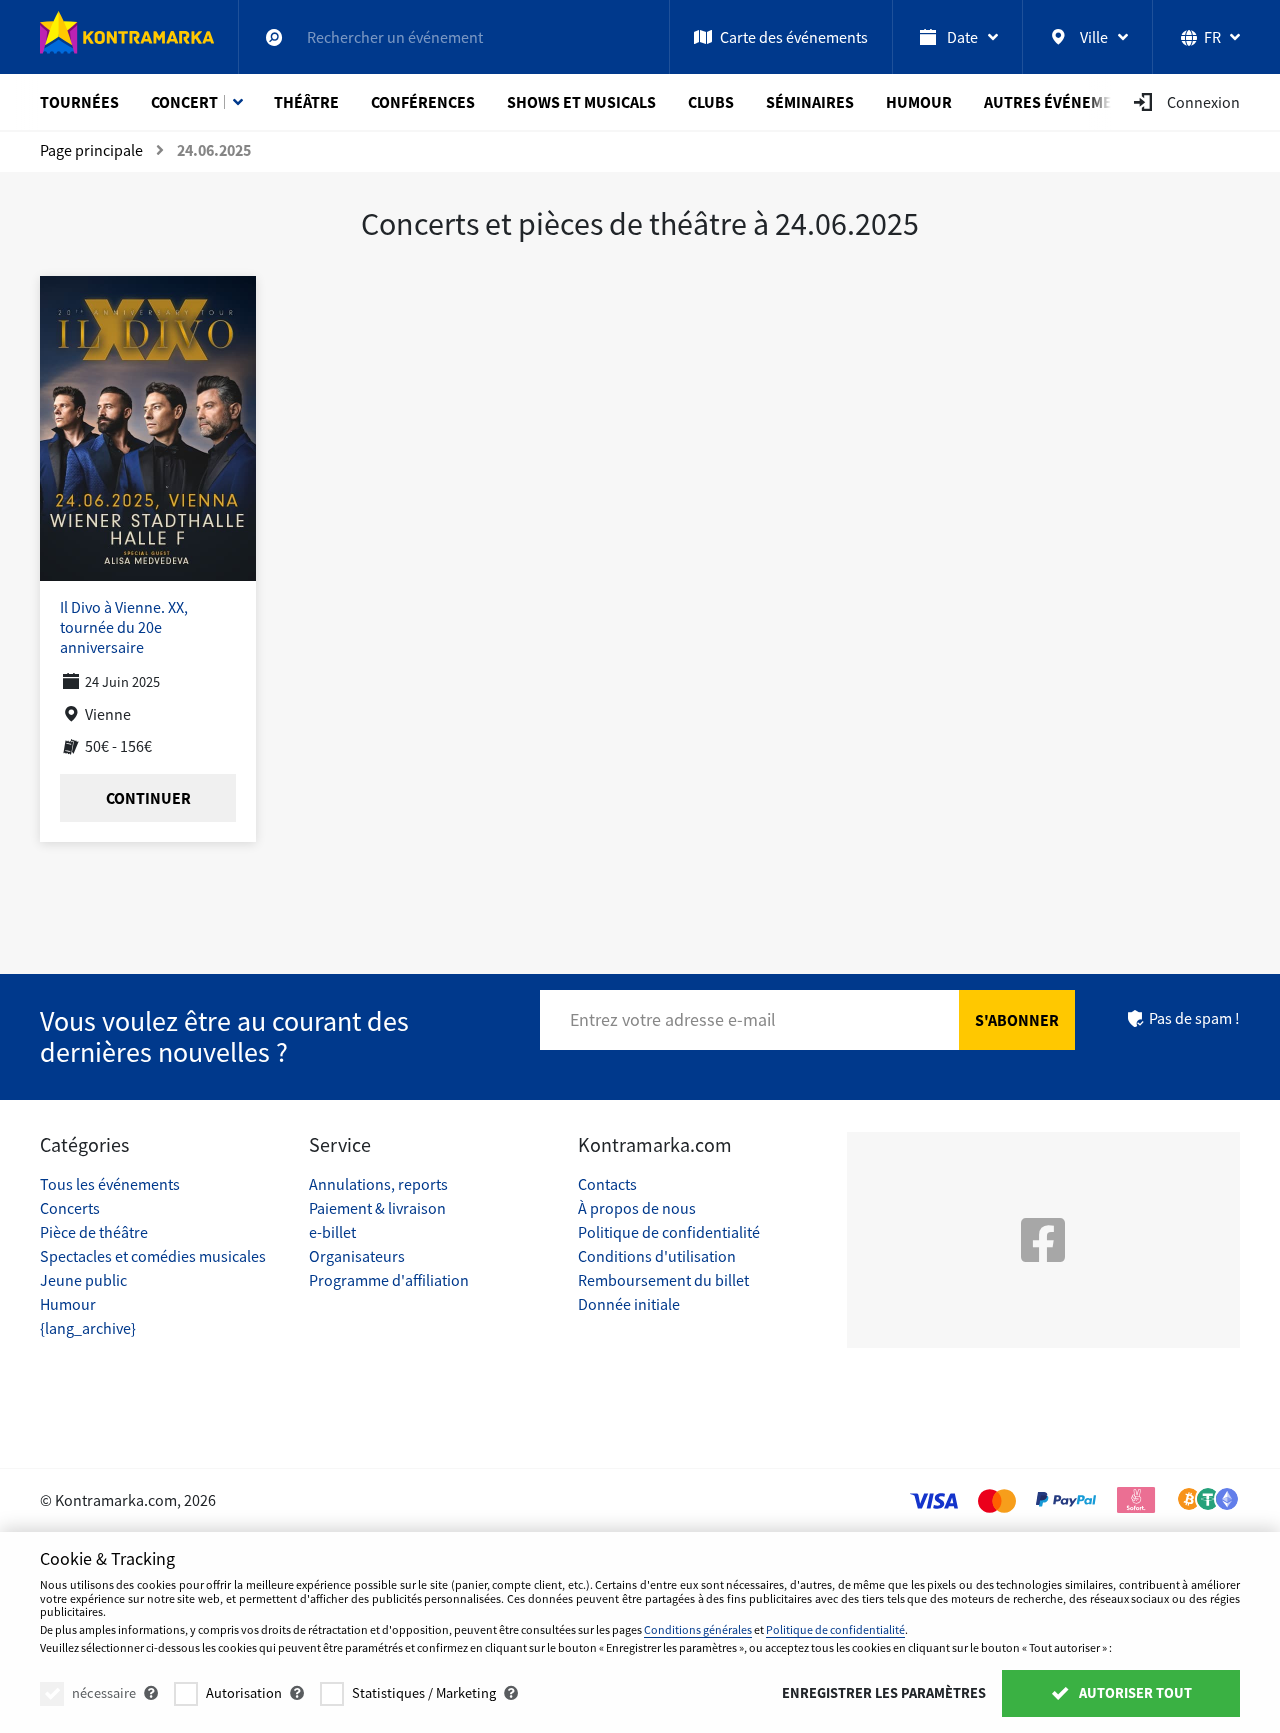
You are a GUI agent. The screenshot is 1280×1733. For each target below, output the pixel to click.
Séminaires (810, 102)
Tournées (79, 102)
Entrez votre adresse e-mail (673, 1019)
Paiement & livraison (377, 1208)
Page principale (91, 150)
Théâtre (306, 102)
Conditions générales (698, 1629)
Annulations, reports (378, 1184)
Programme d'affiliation (389, 1280)
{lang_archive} (88, 1328)
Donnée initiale (629, 1304)
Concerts (70, 1208)
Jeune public (83, 1280)
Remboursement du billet (663, 1280)
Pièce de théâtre (94, 1232)
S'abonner (1017, 1020)
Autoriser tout (1134, 1693)
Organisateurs (357, 1256)
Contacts (607, 1184)
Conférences (423, 102)
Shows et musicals (581, 102)
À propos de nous (637, 1208)
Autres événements (1062, 102)
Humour (919, 102)
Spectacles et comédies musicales (153, 1256)
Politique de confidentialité (669, 1232)
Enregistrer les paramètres (884, 1693)
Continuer (148, 798)
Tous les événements (110, 1184)
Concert (184, 102)
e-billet (332, 1232)
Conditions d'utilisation (657, 1256)
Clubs (711, 102)
